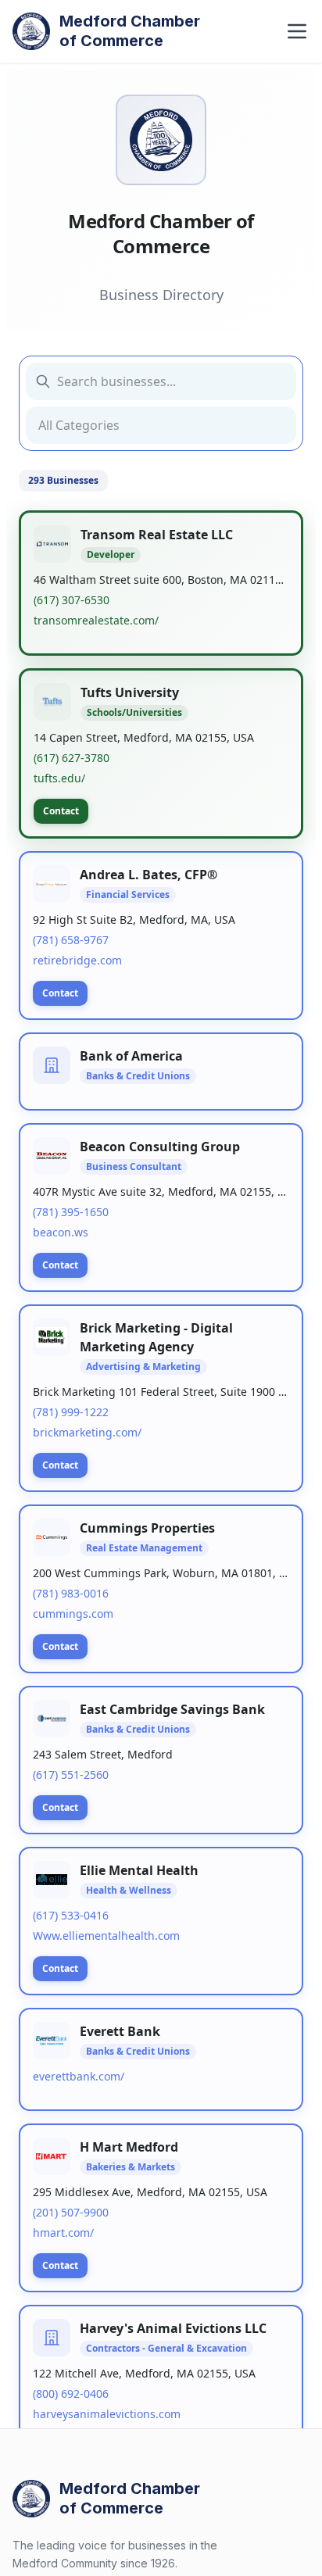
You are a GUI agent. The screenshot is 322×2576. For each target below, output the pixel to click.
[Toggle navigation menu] (297, 31)
